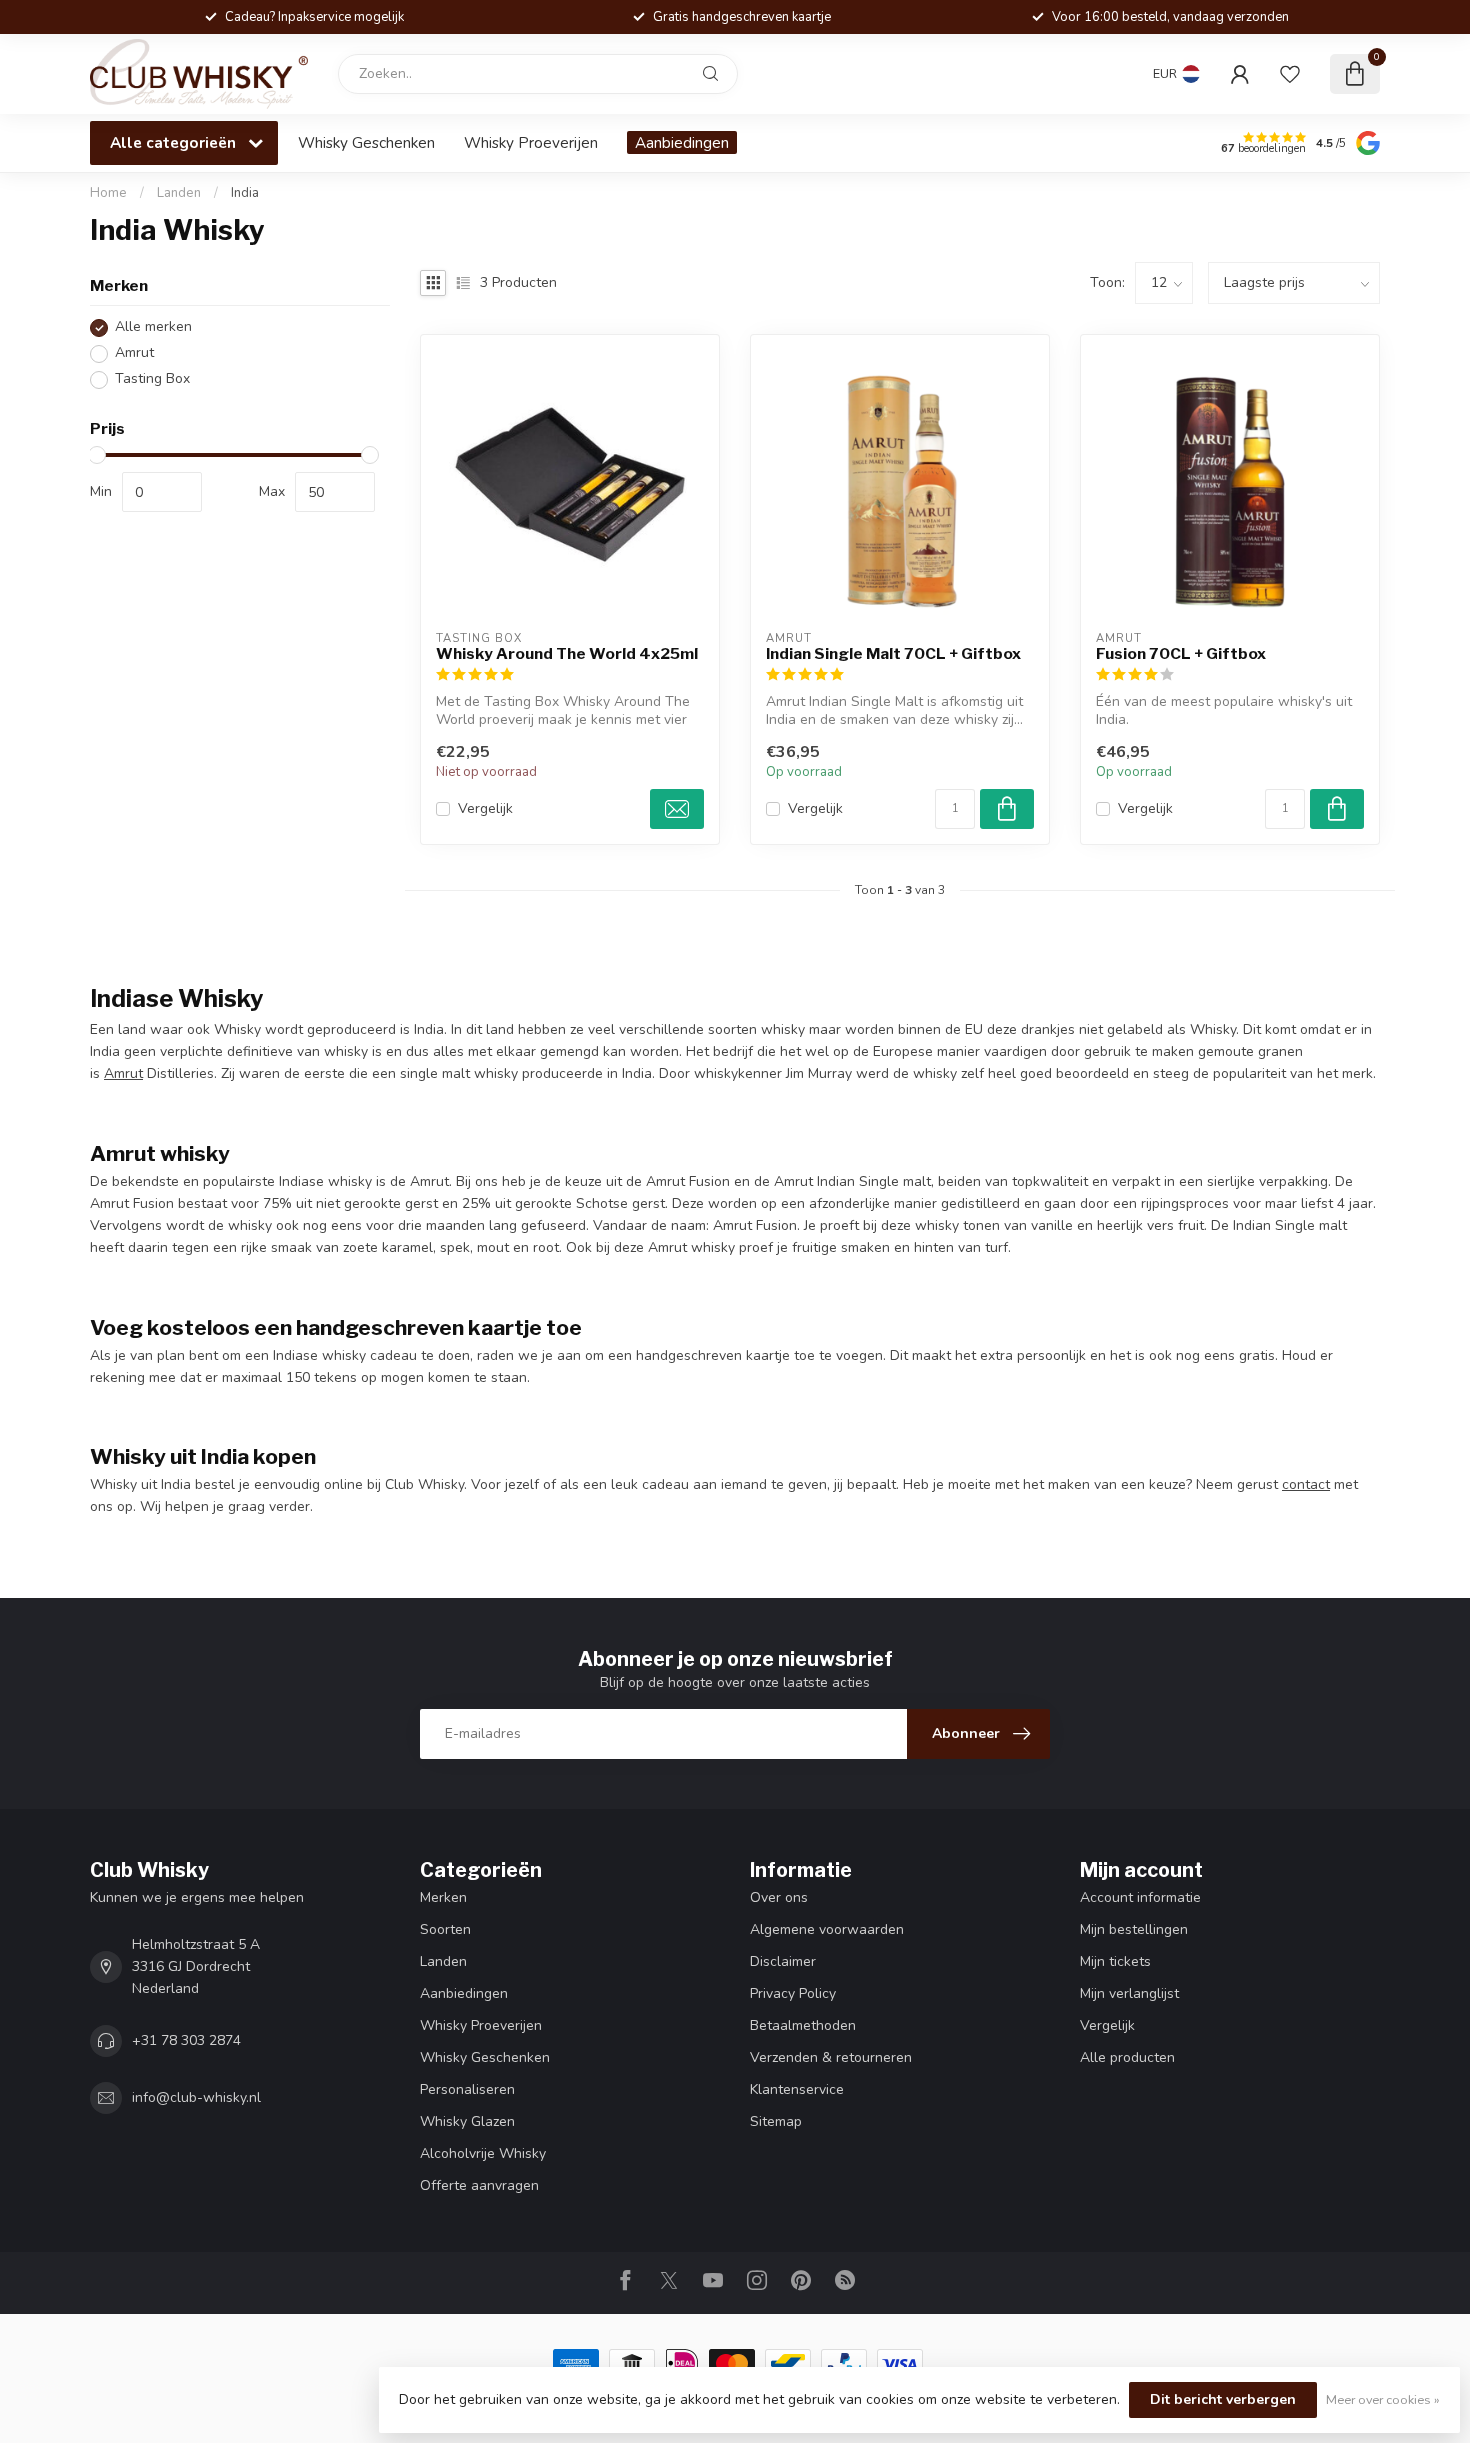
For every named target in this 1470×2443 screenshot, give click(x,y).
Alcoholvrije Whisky (483, 2153)
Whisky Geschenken (366, 142)
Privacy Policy (793, 1993)
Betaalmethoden (803, 2025)
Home (108, 193)
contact (1306, 1484)
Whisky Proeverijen (531, 142)
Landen (179, 193)
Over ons (779, 1897)
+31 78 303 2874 (186, 2040)
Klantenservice (797, 2089)
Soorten (445, 1929)
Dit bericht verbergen (1223, 2399)
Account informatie (1140, 1897)
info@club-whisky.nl (196, 2097)
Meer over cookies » (1383, 2399)
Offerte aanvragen (479, 2185)
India (245, 193)
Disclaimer (783, 1961)
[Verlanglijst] (1290, 74)
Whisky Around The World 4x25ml (567, 654)
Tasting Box (152, 379)
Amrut (134, 353)
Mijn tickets (1115, 1961)
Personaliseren (467, 2089)
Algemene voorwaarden (827, 1929)
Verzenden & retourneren (831, 2057)
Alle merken (153, 327)
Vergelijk (485, 808)
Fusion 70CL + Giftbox (1181, 654)
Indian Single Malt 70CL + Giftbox (893, 654)
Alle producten (1127, 2057)
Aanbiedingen (682, 142)
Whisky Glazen (467, 2121)
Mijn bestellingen (1134, 1929)
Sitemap (776, 2121)
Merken (443, 1897)
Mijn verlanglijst (1129, 1993)
